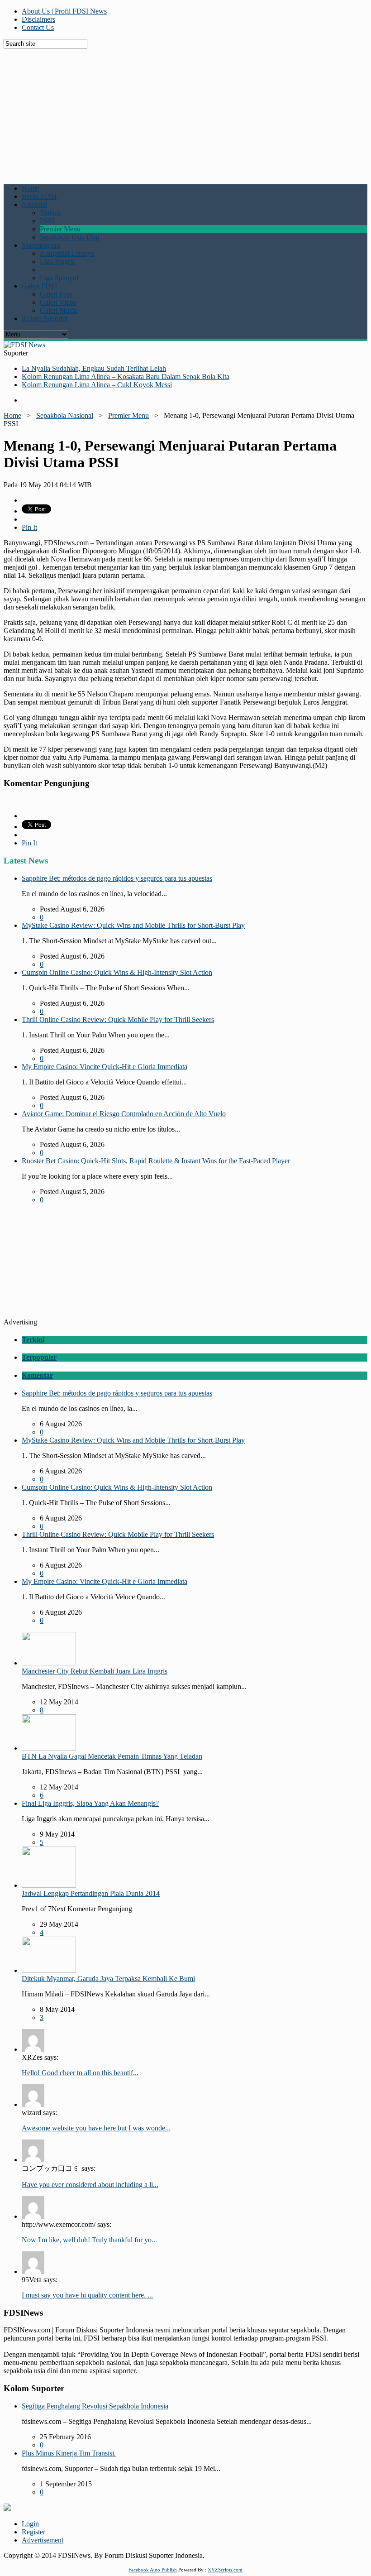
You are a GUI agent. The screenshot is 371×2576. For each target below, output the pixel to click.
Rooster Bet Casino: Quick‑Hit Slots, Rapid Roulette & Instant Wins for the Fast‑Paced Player (156, 1161)
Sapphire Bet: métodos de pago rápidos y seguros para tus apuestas (117, 878)
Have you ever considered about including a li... (90, 2185)
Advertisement (43, 2540)
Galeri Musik (59, 310)
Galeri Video (58, 302)
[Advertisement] (187, 112)
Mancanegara (41, 245)
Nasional (34, 204)
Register (33, 2532)
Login (30, 2524)
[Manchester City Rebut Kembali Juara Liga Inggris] (49, 1663)
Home (31, 188)
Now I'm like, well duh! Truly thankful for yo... (89, 2240)
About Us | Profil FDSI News (64, 11)
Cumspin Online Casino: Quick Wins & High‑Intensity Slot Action (117, 972)
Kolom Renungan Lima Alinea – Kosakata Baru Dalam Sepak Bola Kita (126, 377)
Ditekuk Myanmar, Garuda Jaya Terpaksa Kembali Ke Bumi (108, 1979)
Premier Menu (60, 229)
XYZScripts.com (225, 2570)
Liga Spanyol (59, 278)
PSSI (47, 221)
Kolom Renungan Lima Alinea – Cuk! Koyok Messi (97, 385)
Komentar (37, 1375)
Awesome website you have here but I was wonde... (96, 2128)
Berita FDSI (39, 196)
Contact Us (38, 27)
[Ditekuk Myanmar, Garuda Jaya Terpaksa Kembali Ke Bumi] (49, 1970)
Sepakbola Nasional (65, 415)
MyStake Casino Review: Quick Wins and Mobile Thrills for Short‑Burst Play (133, 925)
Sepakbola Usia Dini (69, 237)
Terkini (33, 1340)
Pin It (29, 527)
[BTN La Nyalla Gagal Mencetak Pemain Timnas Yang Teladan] (49, 1748)
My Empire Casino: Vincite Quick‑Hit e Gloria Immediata (105, 1067)
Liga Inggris (57, 261)
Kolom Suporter (45, 319)
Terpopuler (39, 1357)
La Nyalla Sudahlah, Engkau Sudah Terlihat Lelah (94, 368)
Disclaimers (38, 19)
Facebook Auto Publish (153, 2570)
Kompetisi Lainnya (67, 253)
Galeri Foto (56, 294)
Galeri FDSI (39, 286)
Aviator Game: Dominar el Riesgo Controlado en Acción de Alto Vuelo (124, 1114)
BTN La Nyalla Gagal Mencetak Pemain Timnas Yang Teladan (112, 1756)
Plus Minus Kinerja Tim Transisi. (69, 2453)
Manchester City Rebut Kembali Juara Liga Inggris (95, 1671)
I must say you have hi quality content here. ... (87, 2295)
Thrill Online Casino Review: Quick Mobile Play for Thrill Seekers (118, 1019)
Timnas (50, 213)
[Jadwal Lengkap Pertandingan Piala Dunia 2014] (49, 1885)
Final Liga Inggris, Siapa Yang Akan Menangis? (90, 1803)
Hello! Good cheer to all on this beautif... (80, 2073)
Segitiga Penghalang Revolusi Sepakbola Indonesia (95, 2406)
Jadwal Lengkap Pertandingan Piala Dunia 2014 (91, 1893)
